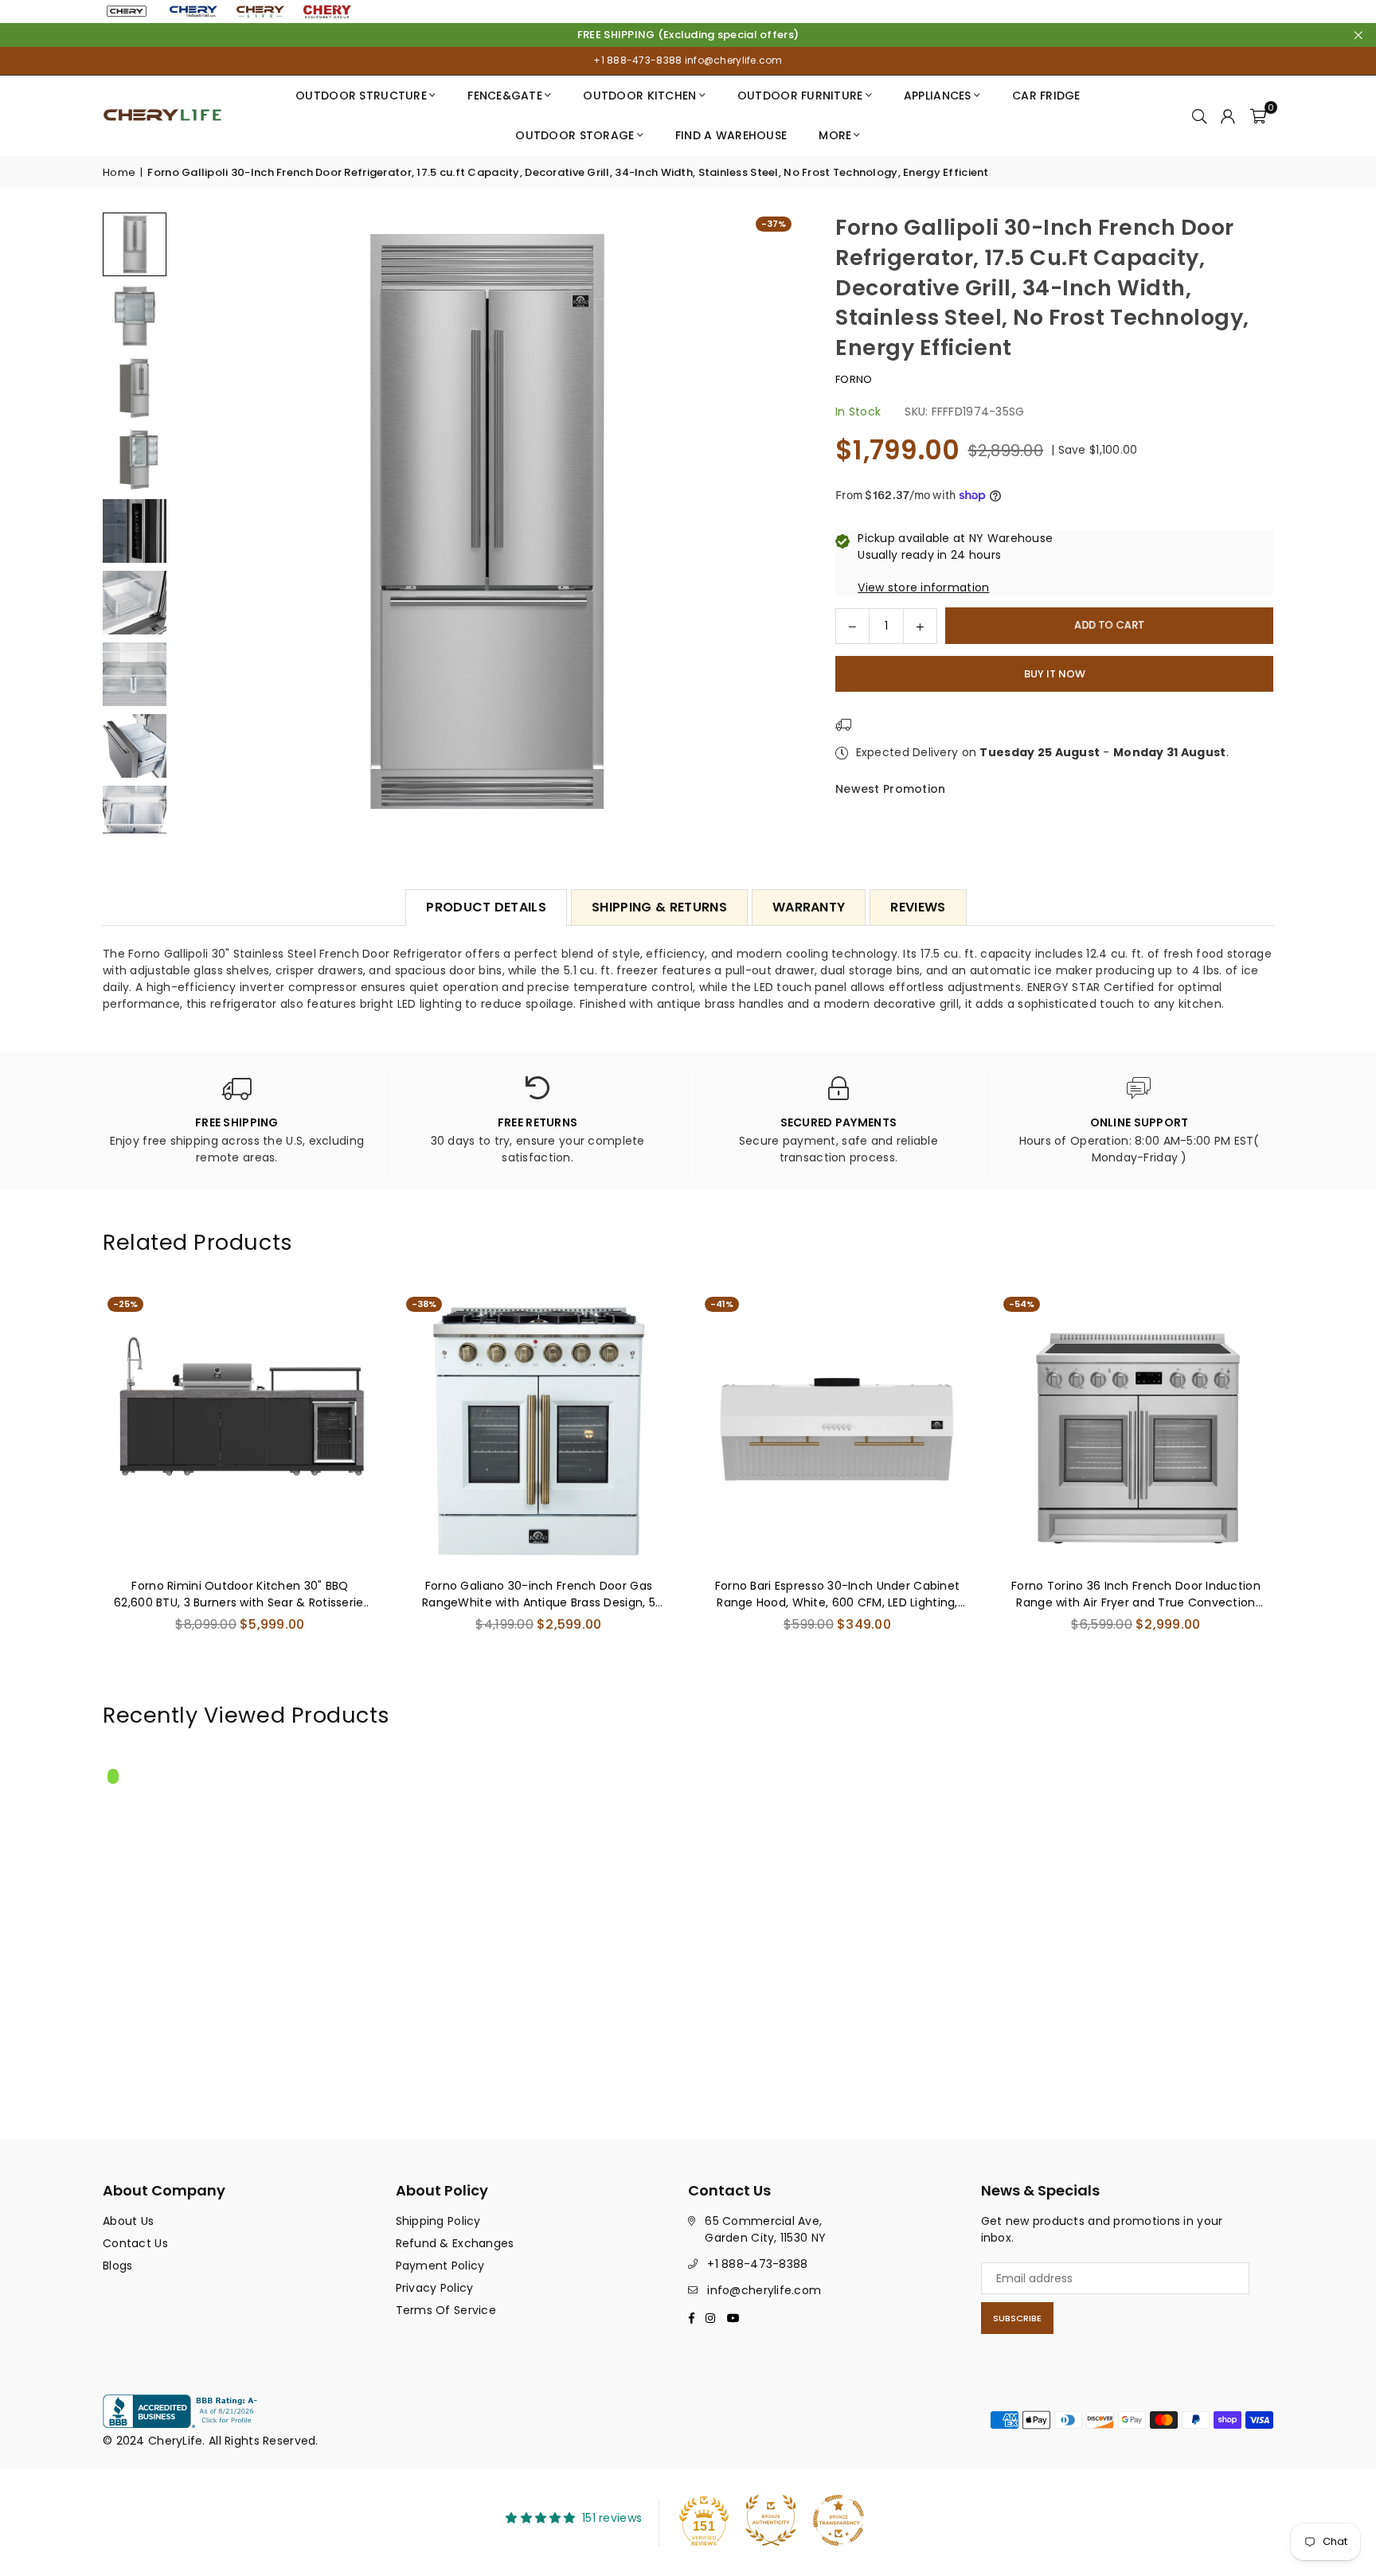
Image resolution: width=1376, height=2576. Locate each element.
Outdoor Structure (361, 96)
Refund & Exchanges (455, 2243)
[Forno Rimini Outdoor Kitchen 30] (240, 1429)
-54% (1022, 1304)
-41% (722, 1304)
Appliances (938, 96)
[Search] (1199, 115)
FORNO (854, 379)
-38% (424, 1304)
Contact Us (135, 2243)
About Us (128, 2221)
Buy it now (1055, 673)
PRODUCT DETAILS (486, 907)
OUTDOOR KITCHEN (639, 96)
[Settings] (1228, 115)
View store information (923, 587)
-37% (774, 224)
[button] (1258, 115)
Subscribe (1017, 2318)
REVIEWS (918, 907)
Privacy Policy (435, 2288)
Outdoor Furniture (800, 96)
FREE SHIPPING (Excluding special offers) (688, 35)
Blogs (117, 2266)
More (835, 135)
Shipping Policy (438, 2221)
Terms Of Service (446, 2310)
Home (119, 172)
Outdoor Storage (575, 135)
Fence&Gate (505, 96)
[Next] (774, 523)
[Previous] (196, 523)
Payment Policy (440, 2266)
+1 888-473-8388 (637, 60)
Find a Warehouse (731, 135)
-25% (125, 1304)
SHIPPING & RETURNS (659, 907)
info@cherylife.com (732, 60)
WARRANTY (809, 907)
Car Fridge (1046, 96)
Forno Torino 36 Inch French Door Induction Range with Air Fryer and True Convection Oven (1136, 1594)
